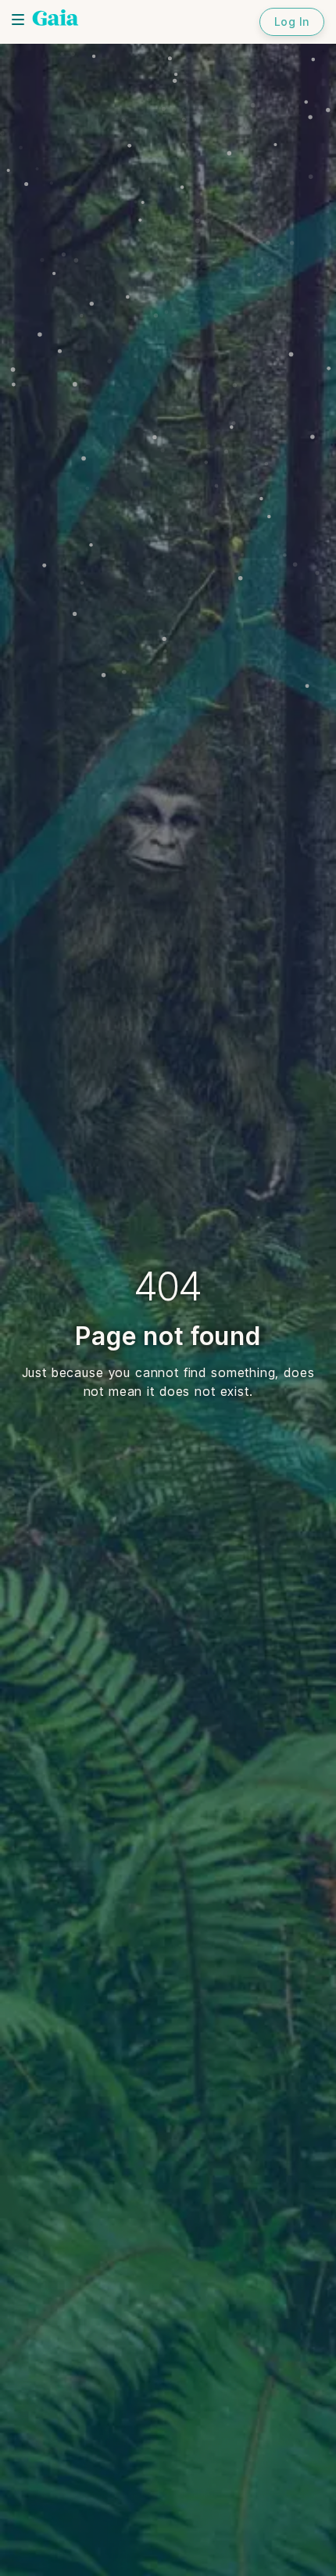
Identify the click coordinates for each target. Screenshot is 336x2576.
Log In (292, 21)
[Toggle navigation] (18, 20)
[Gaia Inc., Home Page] (55, 20)
